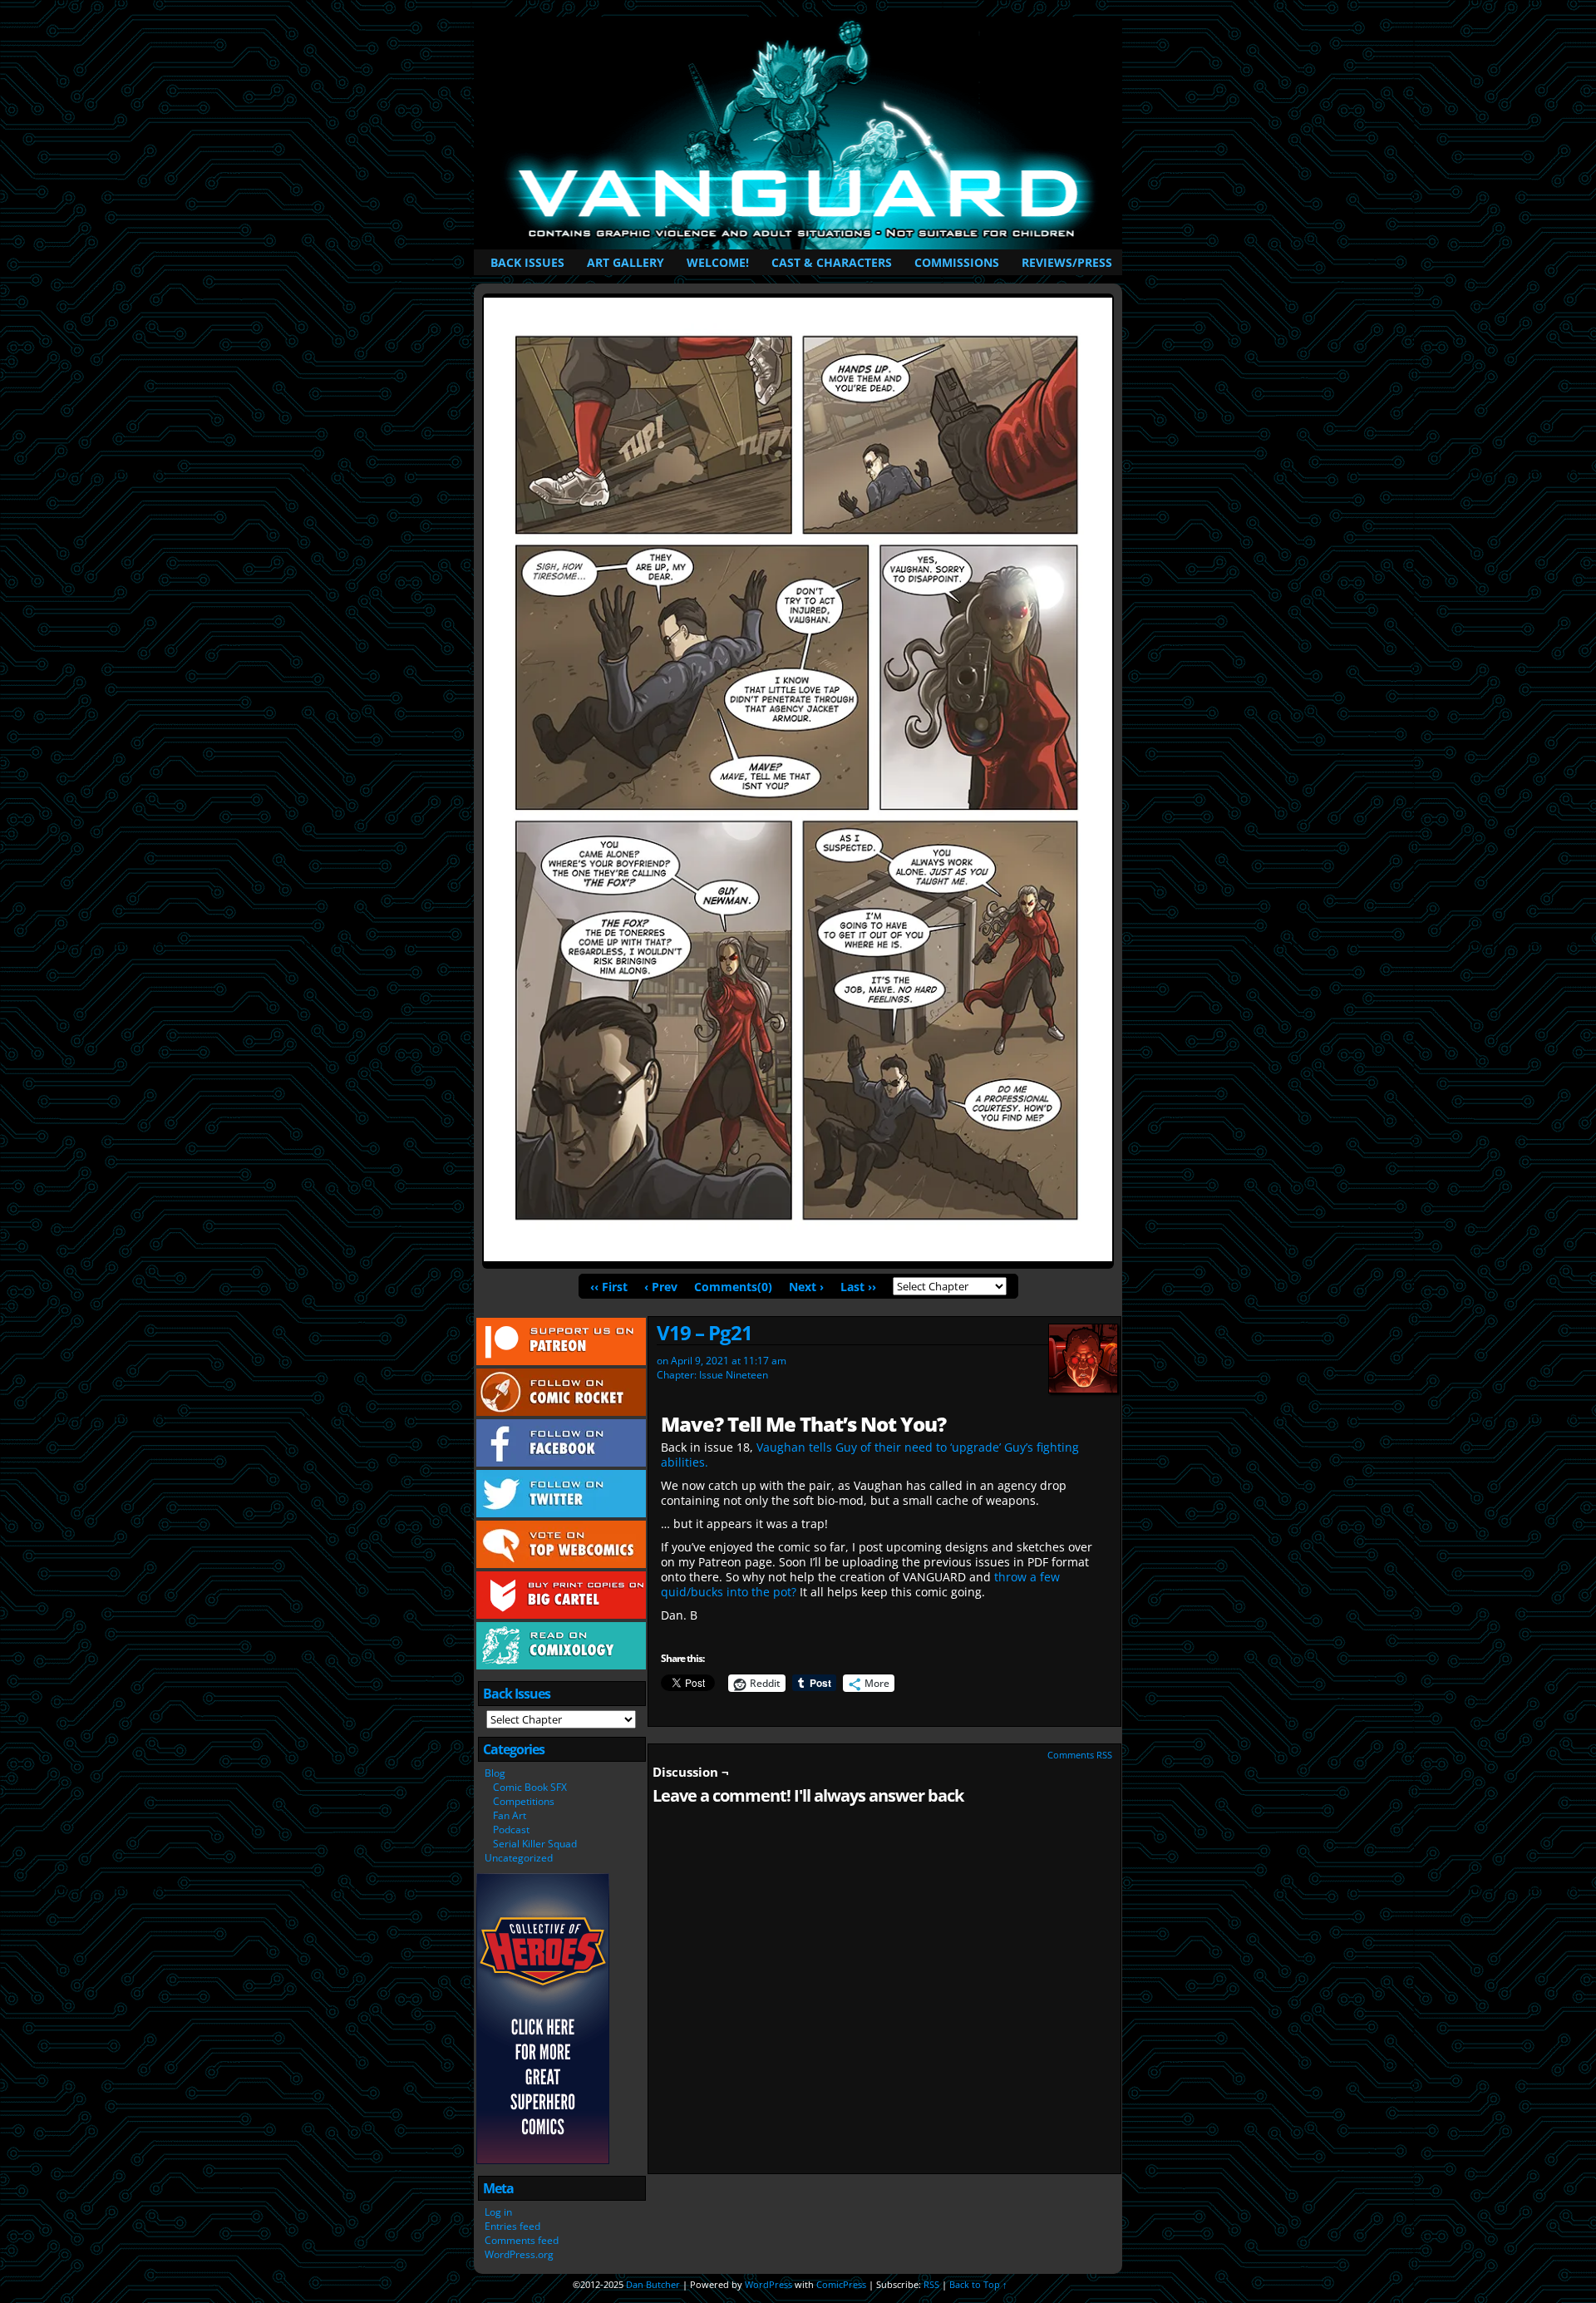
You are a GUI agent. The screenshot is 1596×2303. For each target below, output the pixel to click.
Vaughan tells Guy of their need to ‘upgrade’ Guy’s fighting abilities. (870, 1455)
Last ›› (858, 1287)
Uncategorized (519, 1858)
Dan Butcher (653, 2284)
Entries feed (512, 2226)
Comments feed (522, 2240)
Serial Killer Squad (535, 1844)
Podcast (511, 1830)
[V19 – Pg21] (798, 1257)
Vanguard (801, 133)
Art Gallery (626, 262)
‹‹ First (609, 1287)
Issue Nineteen (734, 1375)
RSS (931, 2284)
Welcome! (718, 262)
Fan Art (510, 1815)
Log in (498, 2212)
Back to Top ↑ (978, 2284)
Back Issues (527, 262)
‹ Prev (661, 1287)
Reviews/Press (1067, 262)
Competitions (524, 1801)
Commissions (957, 262)
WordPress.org (519, 2254)
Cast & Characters (832, 262)
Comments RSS (1080, 1755)
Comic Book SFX (530, 1787)
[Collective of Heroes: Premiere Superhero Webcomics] (543, 2160)
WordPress (768, 2284)
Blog (495, 1773)
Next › (806, 1287)
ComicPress (841, 2284)
